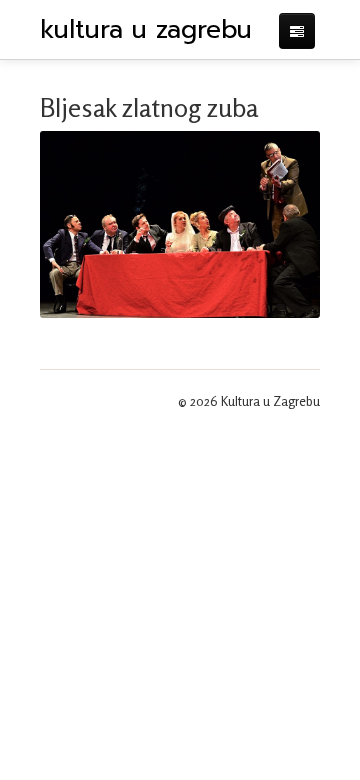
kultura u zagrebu (146, 30)
